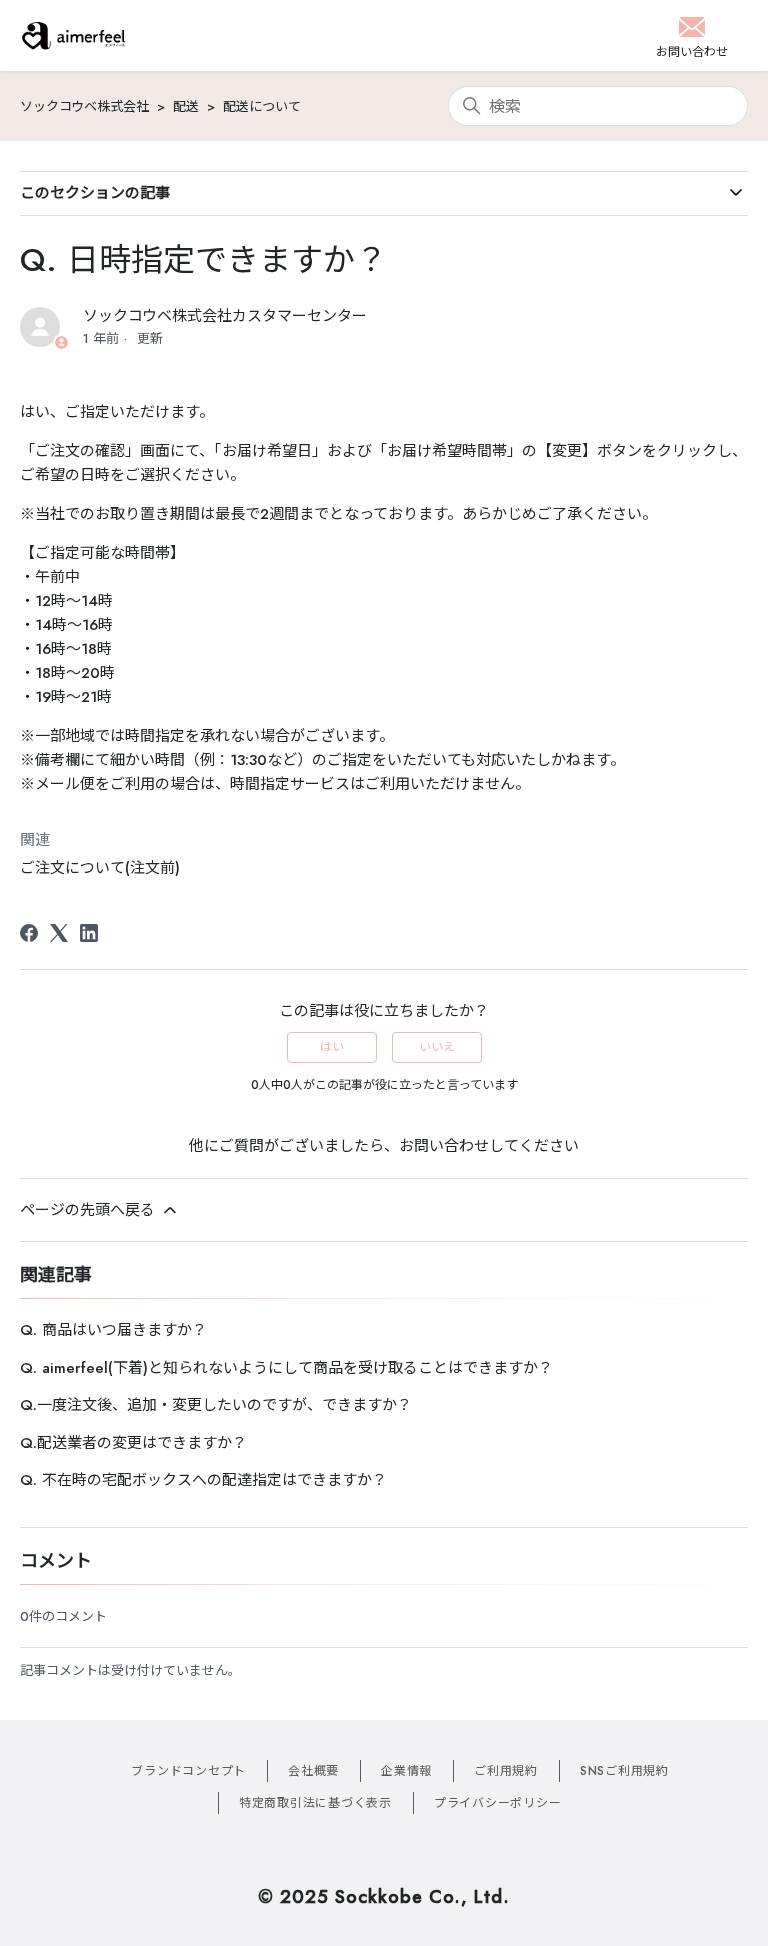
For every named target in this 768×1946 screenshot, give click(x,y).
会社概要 (313, 1771)
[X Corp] (59, 933)
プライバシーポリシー (498, 1803)
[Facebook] (29, 933)
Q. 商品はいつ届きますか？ (113, 1330)
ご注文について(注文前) (100, 868)
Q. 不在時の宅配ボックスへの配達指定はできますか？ (203, 1480)
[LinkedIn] (89, 933)
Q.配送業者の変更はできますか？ (133, 1443)
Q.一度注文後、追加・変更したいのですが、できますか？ (216, 1405)
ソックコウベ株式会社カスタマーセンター (225, 316)
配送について (262, 106)
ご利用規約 (506, 1771)
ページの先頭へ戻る (90, 1210)
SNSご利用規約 (624, 1771)
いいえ (437, 1047)
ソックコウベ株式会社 (84, 106)
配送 (186, 106)
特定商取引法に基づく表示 (315, 1803)
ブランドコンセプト (188, 1771)
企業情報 (406, 1771)
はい (332, 1047)
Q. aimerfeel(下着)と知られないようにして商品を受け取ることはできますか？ (286, 1368)
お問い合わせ (444, 1146)
